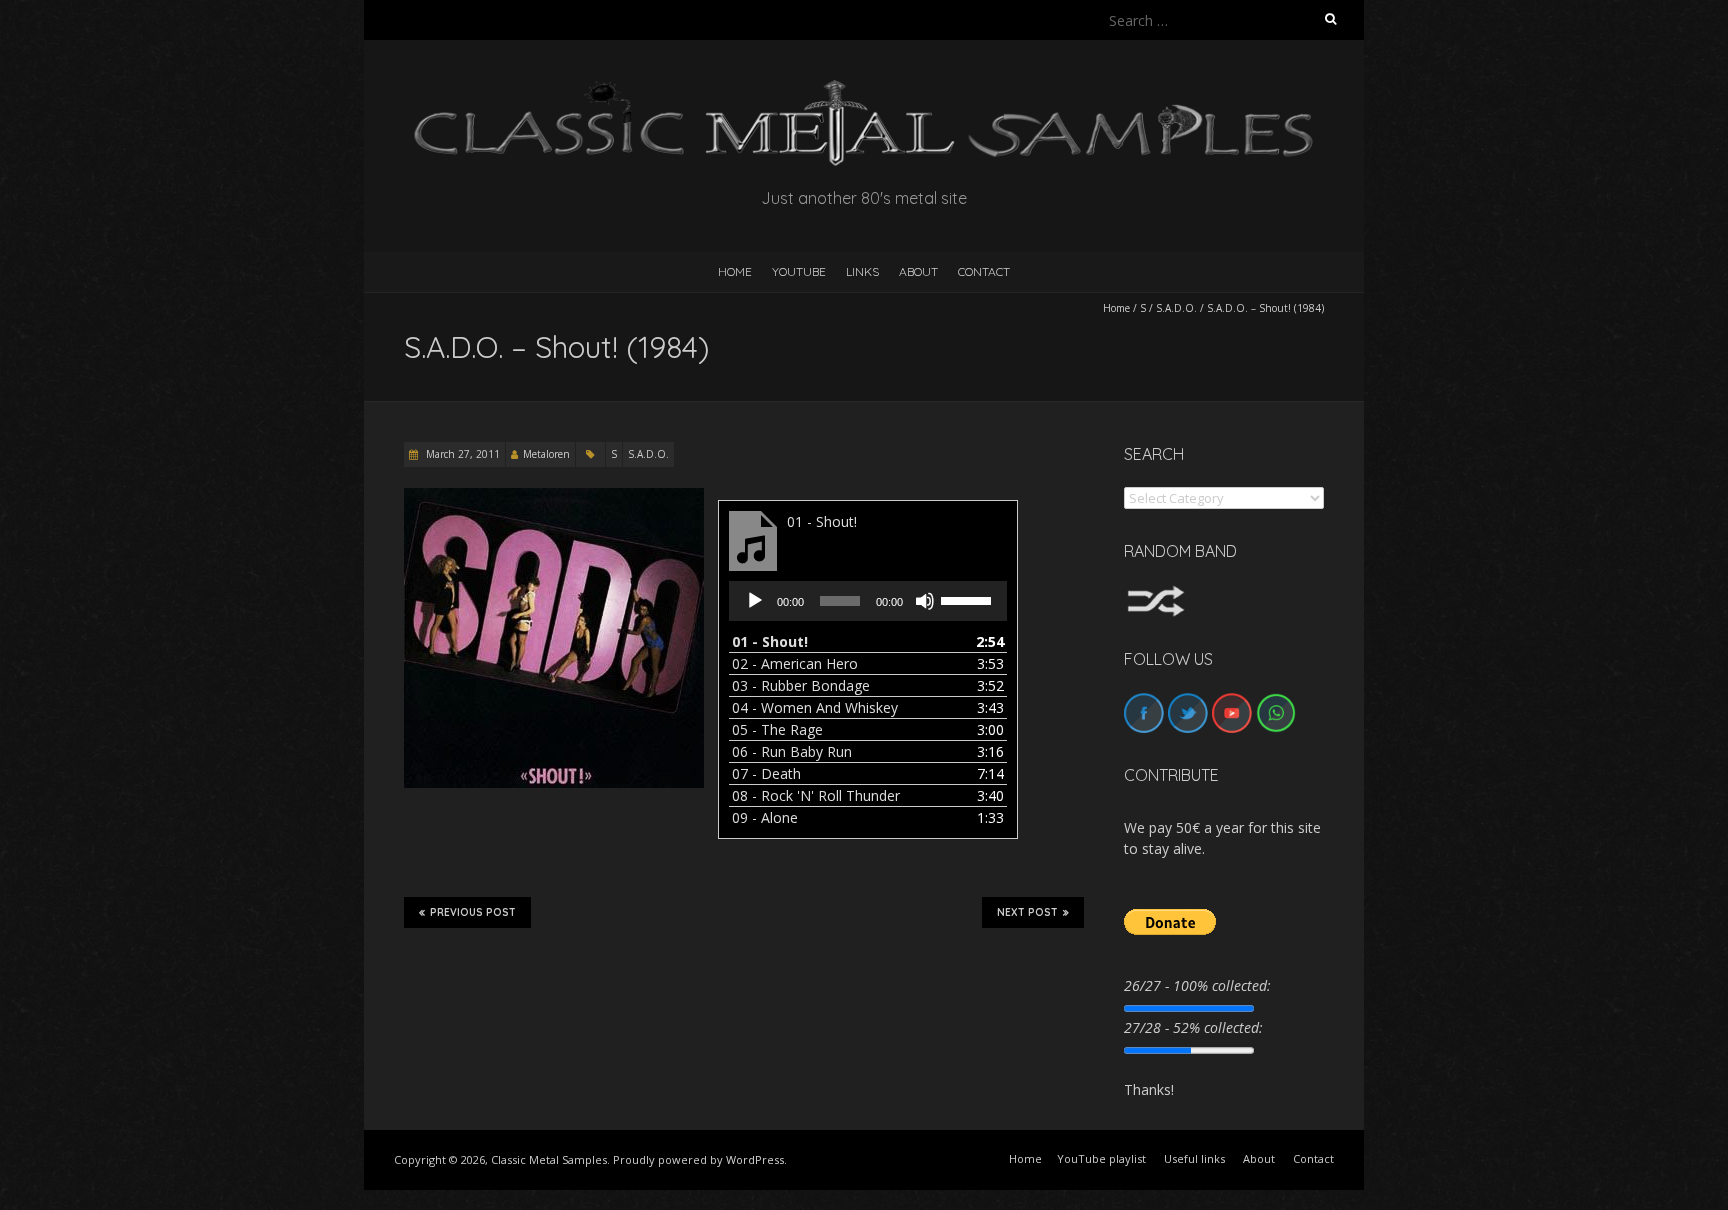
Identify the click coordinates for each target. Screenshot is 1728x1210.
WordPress (755, 1159)
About (918, 271)
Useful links (1194, 1158)
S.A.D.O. (1176, 308)
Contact (984, 271)
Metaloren (546, 454)
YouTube (799, 271)
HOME (735, 271)
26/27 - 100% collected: (1197, 985)
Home (1116, 308)
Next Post (1027, 912)
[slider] (969, 599)
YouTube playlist (1101, 1158)
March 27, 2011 (461, 454)
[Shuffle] (1156, 594)
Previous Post (473, 912)
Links (862, 271)
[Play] (755, 601)
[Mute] (925, 601)
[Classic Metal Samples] (864, 89)
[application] (868, 601)
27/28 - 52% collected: (1193, 1027)
